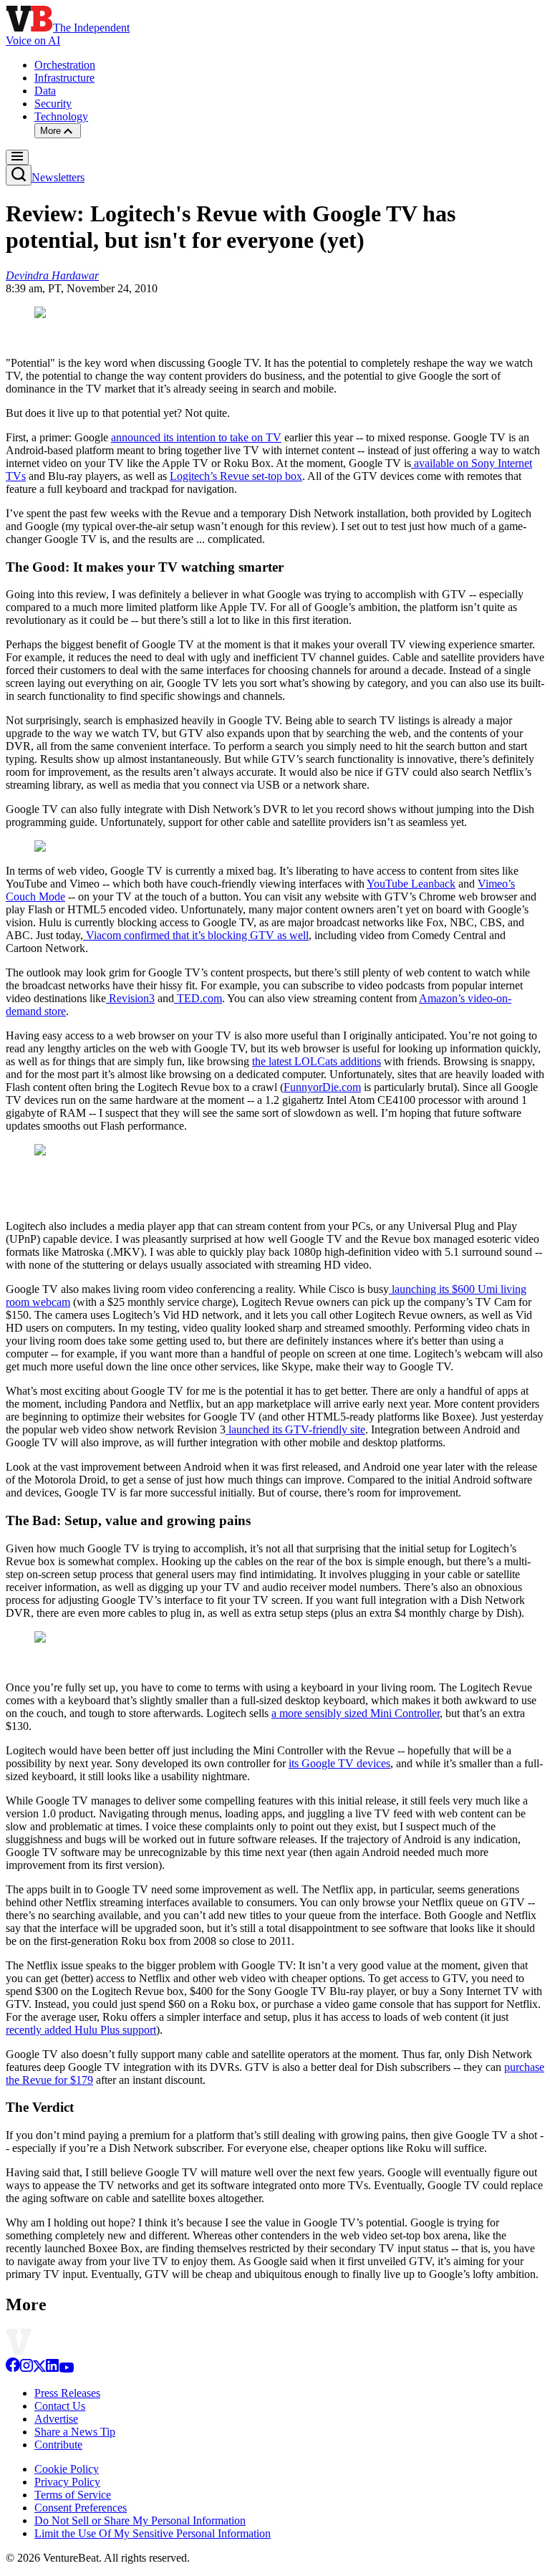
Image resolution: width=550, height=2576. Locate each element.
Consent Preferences (81, 2508)
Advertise (56, 2419)
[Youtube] (66, 2369)
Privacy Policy (67, 2482)
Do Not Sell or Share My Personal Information (140, 2520)
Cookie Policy (67, 2469)
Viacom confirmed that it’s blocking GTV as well (196, 935)
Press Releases (67, 2393)
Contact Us (60, 2406)
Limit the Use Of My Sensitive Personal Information (153, 2533)
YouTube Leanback (411, 884)
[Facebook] (13, 2369)
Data (45, 91)
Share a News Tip (75, 2432)
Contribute (58, 2445)
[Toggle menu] (17, 157)
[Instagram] (26, 2369)
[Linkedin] (52, 2369)
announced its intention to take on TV (196, 437)
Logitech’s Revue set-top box (236, 476)
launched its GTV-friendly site (295, 1429)
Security (53, 104)
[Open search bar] (19, 175)
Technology (61, 116)
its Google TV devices (339, 1763)
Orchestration (65, 65)
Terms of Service (73, 2495)
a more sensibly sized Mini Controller (356, 1713)
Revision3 (130, 998)
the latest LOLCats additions (317, 1061)
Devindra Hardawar (52, 275)
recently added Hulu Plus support (81, 2030)
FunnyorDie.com (322, 1087)
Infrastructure (64, 78)
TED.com (198, 998)
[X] (39, 2369)
